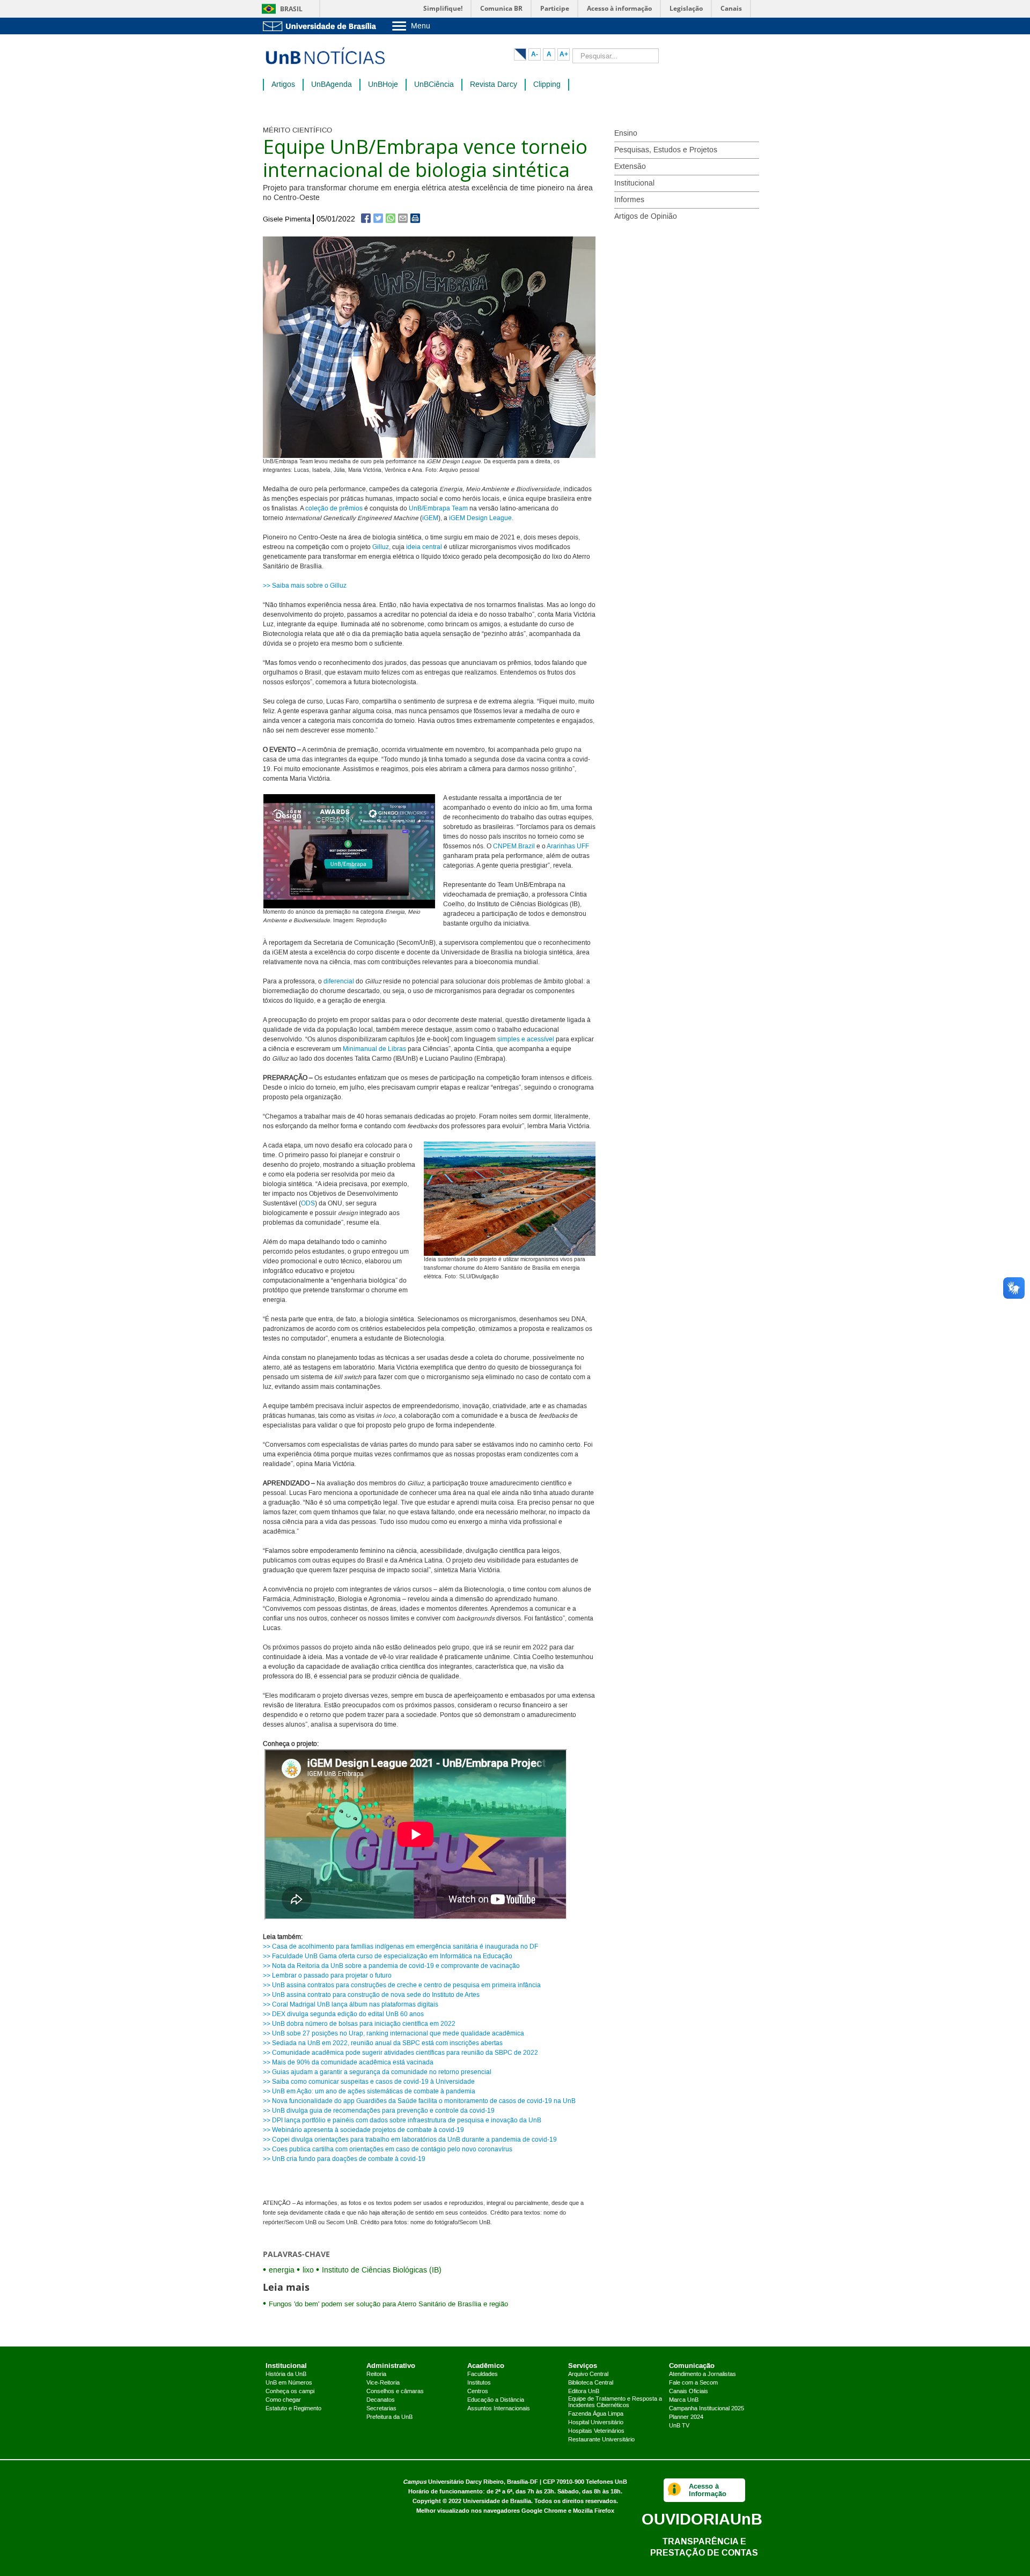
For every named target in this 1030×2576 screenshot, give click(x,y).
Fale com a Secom (693, 2383)
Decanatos (381, 2400)
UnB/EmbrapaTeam (438, 509)
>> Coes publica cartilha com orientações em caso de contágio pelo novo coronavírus (388, 2149)
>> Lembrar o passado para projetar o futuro (327, 1976)
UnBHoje (383, 85)
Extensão (630, 167)
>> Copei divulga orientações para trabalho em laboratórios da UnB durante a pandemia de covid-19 (410, 2140)
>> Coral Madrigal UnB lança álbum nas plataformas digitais (351, 2005)
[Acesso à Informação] (675, 2490)
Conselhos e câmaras (395, 2392)
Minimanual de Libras (374, 1049)
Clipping (547, 85)
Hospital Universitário (596, 2423)
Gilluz (381, 547)
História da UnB (286, 2374)
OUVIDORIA (702, 2519)
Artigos (283, 85)
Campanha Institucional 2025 (707, 2409)
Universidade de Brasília (497, 2501)
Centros (478, 2392)
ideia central (424, 547)
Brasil (291, 9)
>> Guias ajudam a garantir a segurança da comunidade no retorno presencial (377, 2072)
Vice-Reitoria (383, 2383)
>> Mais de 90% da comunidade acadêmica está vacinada (348, 2063)
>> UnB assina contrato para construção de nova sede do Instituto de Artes (371, 1995)
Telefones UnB (606, 2482)
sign (481, 518)
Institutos (479, 2383)
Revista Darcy (494, 85)
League (500, 518)
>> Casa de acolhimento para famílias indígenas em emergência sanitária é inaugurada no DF (400, 1947)
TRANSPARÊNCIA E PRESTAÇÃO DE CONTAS (704, 2547)
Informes (629, 200)
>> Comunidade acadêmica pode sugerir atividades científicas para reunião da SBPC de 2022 (400, 2053)
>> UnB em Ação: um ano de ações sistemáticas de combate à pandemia (369, 2092)
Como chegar (283, 2400)
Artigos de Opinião (646, 217)
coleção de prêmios (334, 509)
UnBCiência (434, 85)
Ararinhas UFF (568, 846)
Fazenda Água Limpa (596, 2414)
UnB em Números (289, 2383)
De (470, 518)
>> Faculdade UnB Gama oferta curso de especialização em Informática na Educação (388, 1956)
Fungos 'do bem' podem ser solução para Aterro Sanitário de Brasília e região (388, 2304)
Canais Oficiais (689, 2392)
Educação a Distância (496, 2400)
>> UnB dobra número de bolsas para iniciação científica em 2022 (359, 2024)
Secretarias (381, 2409)
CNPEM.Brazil (514, 846)
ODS (308, 1204)
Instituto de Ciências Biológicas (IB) (382, 2270)
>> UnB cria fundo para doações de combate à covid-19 (344, 2159)
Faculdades (483, 2374)
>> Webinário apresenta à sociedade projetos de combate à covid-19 (363, 2130)
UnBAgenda (332, 85)
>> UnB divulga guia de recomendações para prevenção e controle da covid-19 (379, 2111)
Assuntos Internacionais (499, 2409)
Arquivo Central (588, 2374)
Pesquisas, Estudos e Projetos (666, 150)
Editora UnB (584, 2392)
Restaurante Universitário (601, 2440)
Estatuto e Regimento (293, 2409)
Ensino (626, 134)
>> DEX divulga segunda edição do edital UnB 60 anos (343, 2014)
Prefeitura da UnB (389, 2417)
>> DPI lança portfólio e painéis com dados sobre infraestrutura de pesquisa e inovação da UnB (402, 2120)
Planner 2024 (686, 2417)
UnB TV (679, 2426)
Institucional (634, 183)
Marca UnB (684, 2400)
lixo (308, 2270)
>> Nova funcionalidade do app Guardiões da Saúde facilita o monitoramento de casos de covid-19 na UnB (419, 2101)
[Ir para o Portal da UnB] (322, 26)
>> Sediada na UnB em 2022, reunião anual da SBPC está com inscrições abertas (383, 2043)
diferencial (340, 982)
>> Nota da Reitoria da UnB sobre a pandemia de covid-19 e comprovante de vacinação (391, 1966)
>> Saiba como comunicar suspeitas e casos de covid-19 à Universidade (369, 2082)
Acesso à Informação (708, 2490)
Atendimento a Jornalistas (702, 2374)
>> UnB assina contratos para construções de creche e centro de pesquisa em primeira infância (402, 1985)
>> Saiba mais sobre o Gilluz (305, 586)
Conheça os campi (290, 2392)
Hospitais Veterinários (596, 2431)
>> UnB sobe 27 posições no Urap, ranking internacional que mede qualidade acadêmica (393, 2034)
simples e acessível (526, 1039)
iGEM (430, 518)
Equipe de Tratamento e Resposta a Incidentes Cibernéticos (615, 2402)
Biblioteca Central (591, 2383)
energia (282, 2270)
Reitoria (376, 2374)
